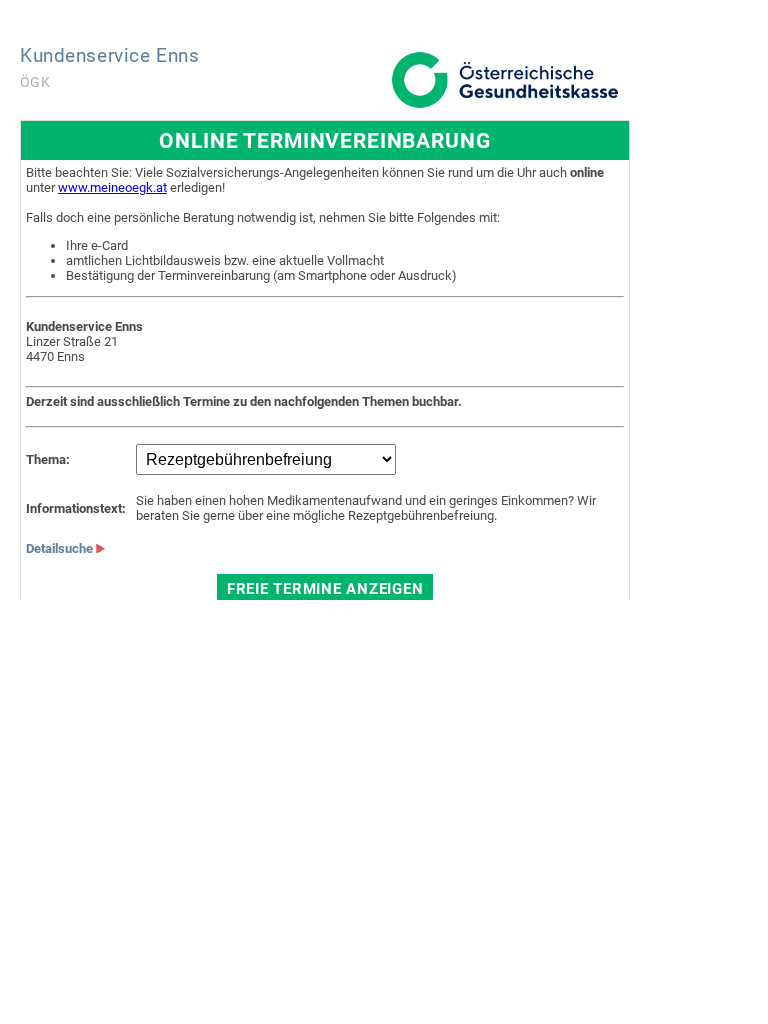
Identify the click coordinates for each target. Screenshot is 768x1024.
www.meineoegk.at (112, 187)
